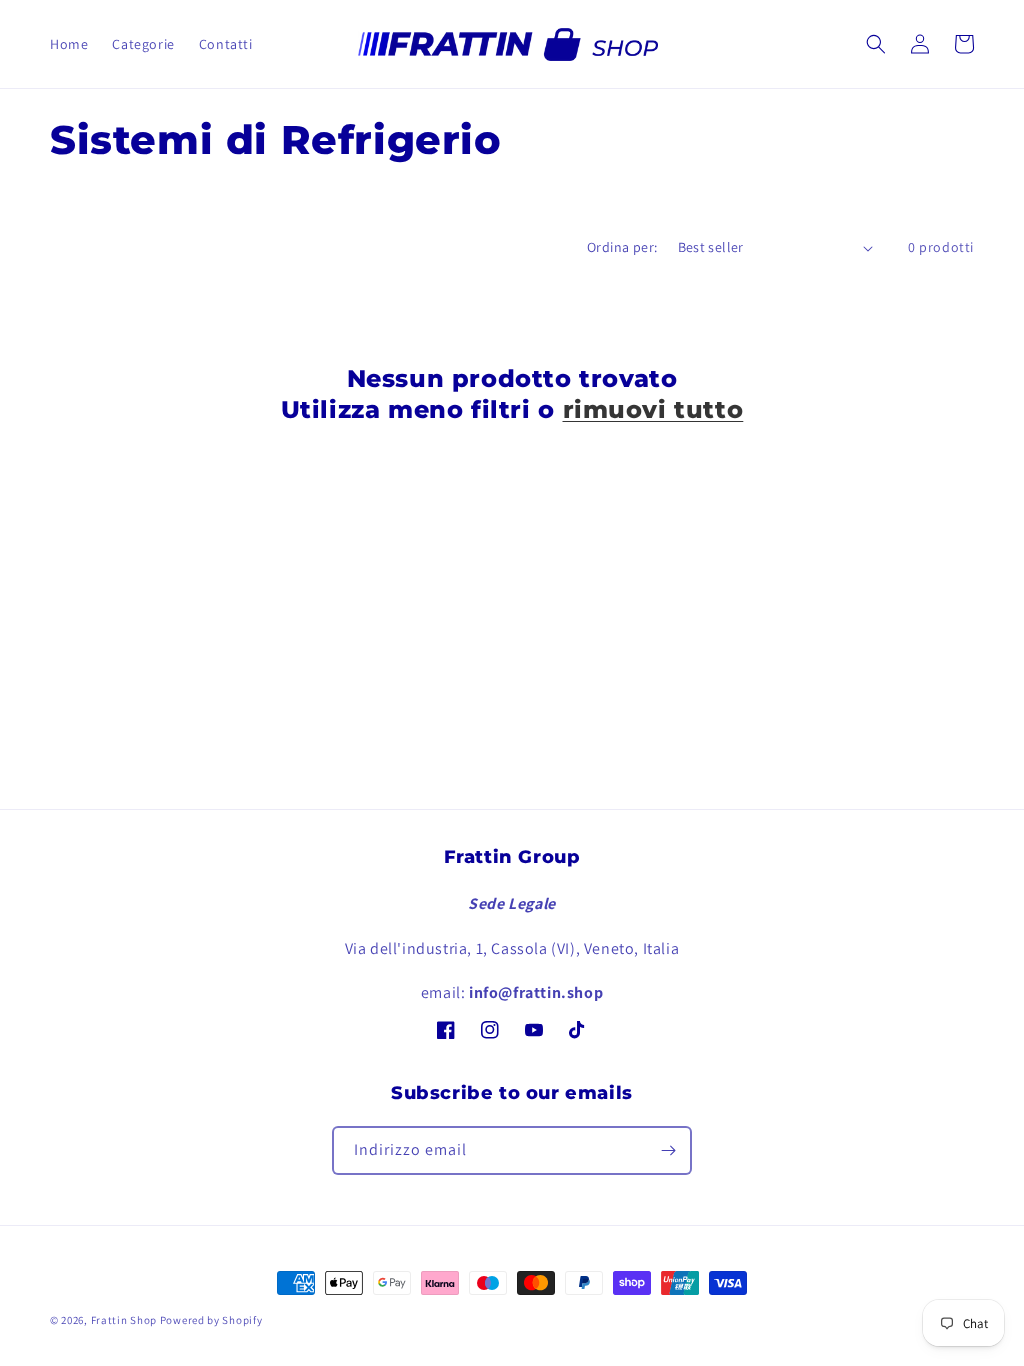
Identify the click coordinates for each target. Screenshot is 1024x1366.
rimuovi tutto (653, 409)
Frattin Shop (124, 1320)
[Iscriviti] (668, 1150)
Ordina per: (622, 247)
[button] (876, 44)
